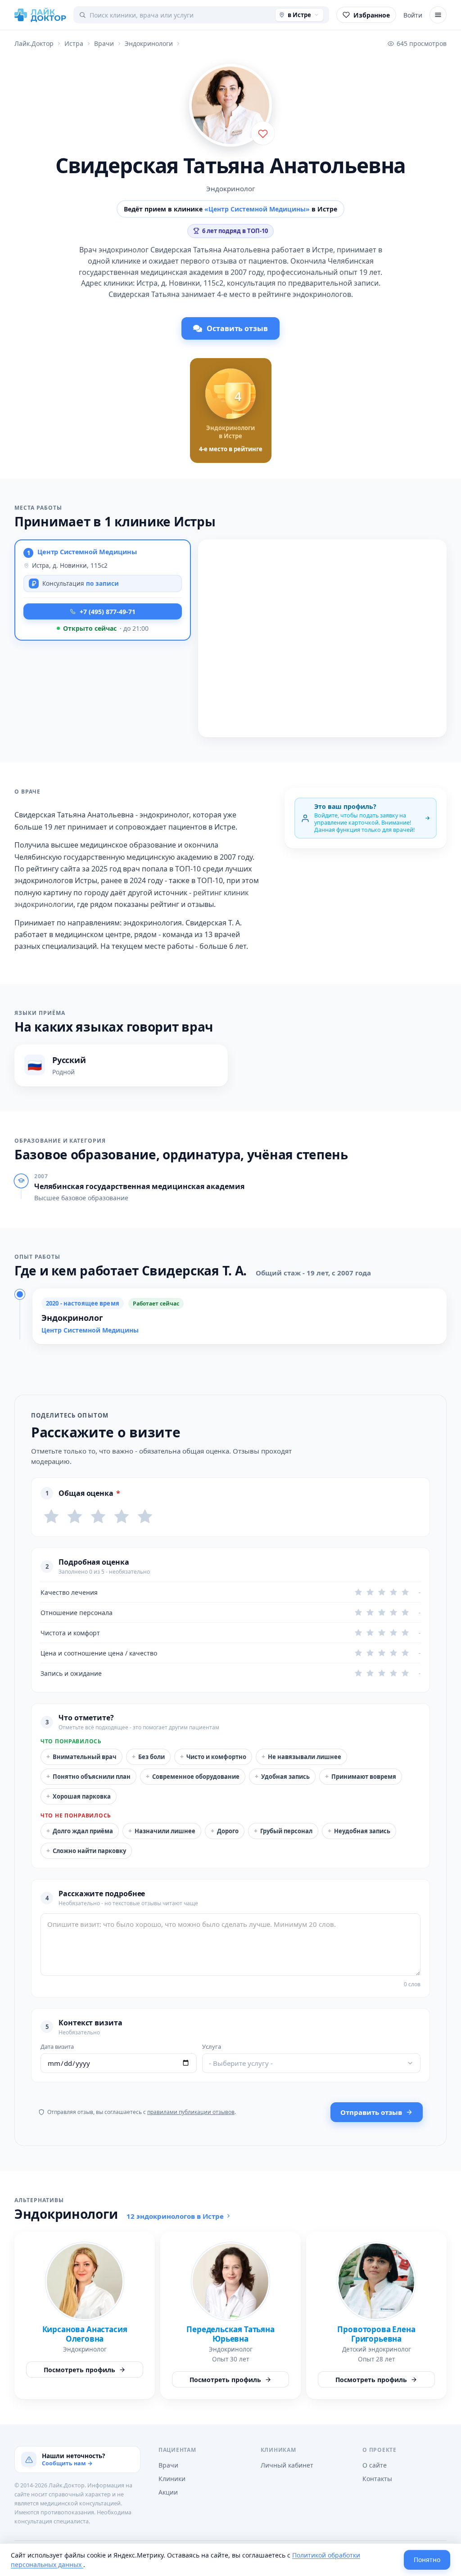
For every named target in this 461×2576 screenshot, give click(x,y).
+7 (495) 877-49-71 (108, 612)
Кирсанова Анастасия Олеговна (85, 2334)
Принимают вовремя (361, 1776)
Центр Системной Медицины (87, 552)
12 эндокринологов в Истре (175, 2216)
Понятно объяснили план (88, 1776)
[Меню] (438, 15)
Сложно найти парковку (86, 1851)
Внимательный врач (81, 1757)
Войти (413, 15)
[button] (103, 590)
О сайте (375, 2465)
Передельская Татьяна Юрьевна (230, 2334)
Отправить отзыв (371, 2112)
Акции (168, 2492)
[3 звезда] (98, 1517)
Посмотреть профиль (79, 2370)
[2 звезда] (75, 1517)
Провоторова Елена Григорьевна (376, 2334)
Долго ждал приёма (80, 1831)
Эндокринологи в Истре (230, 432)
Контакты (377, 2479)
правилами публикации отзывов (191, 2112)
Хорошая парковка (79, 1796)
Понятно (427, 2560)
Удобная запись (282, 1776)
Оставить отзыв (237, 328)
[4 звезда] (122, 1517)
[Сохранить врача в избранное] (263, 133)
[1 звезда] (51, 1517)
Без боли (148, 1757)
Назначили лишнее (162, 1831)
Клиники (172, 2479)
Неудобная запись (359, 1831)
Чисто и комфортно (213, 1757)
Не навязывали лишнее (301, 1757)
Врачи (168, 2465)
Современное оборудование (193, 1776)
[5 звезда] (145, 1517)
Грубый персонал (283, 1831)
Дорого (225, 1831)
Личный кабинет (287, 2465)
